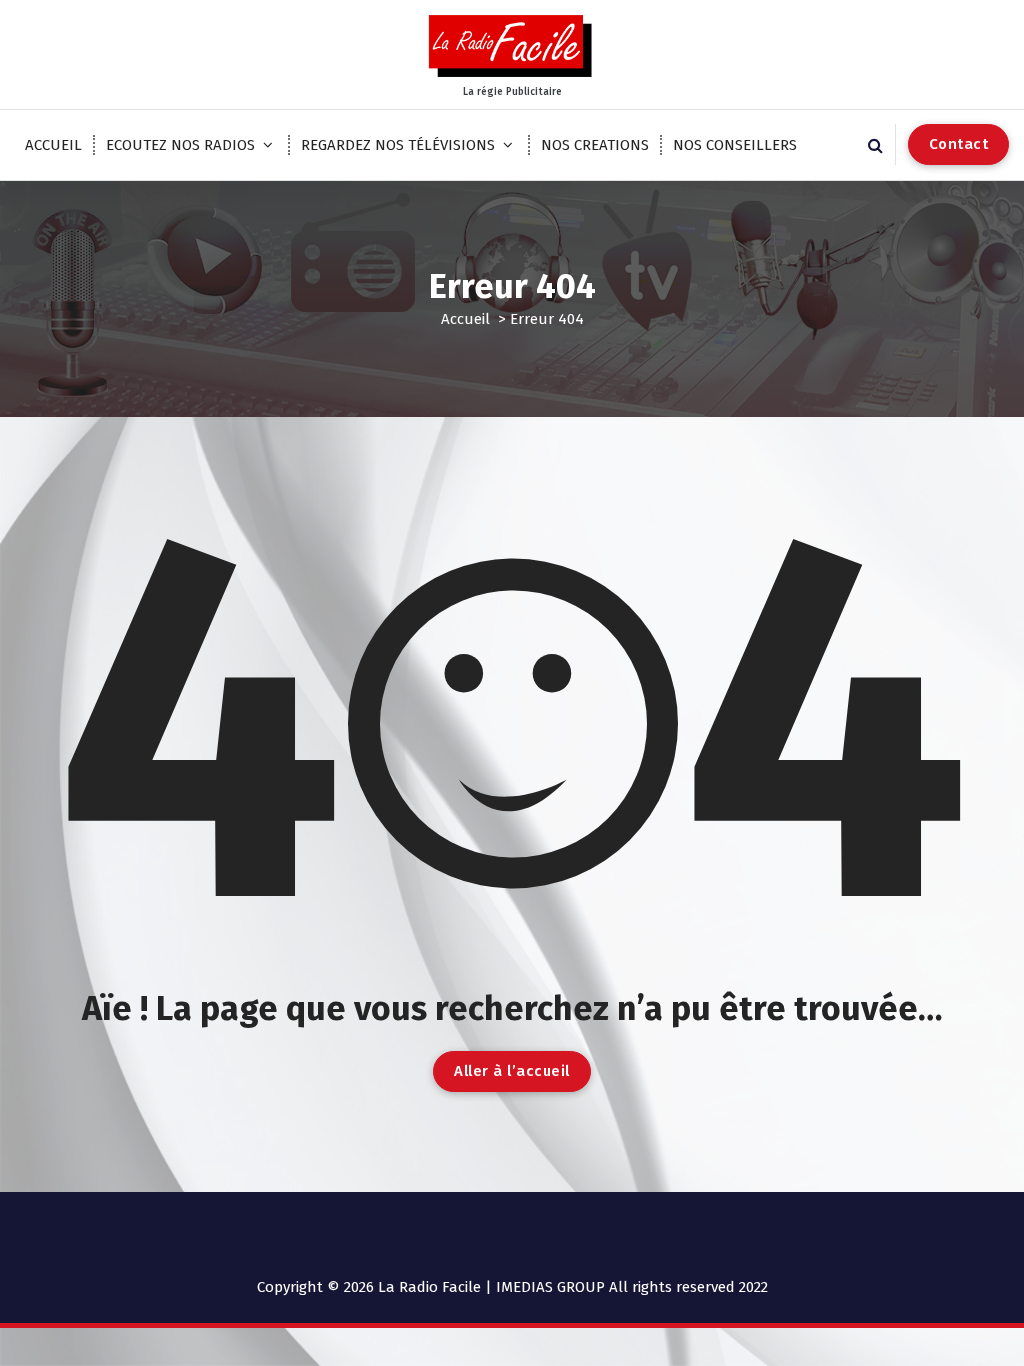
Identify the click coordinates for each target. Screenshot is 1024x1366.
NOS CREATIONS (595, 145)
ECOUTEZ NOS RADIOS (180, 145)
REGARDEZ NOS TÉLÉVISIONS (398, 145)
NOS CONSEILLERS (735, 145)
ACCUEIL (53, 145)
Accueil (465, 319)
